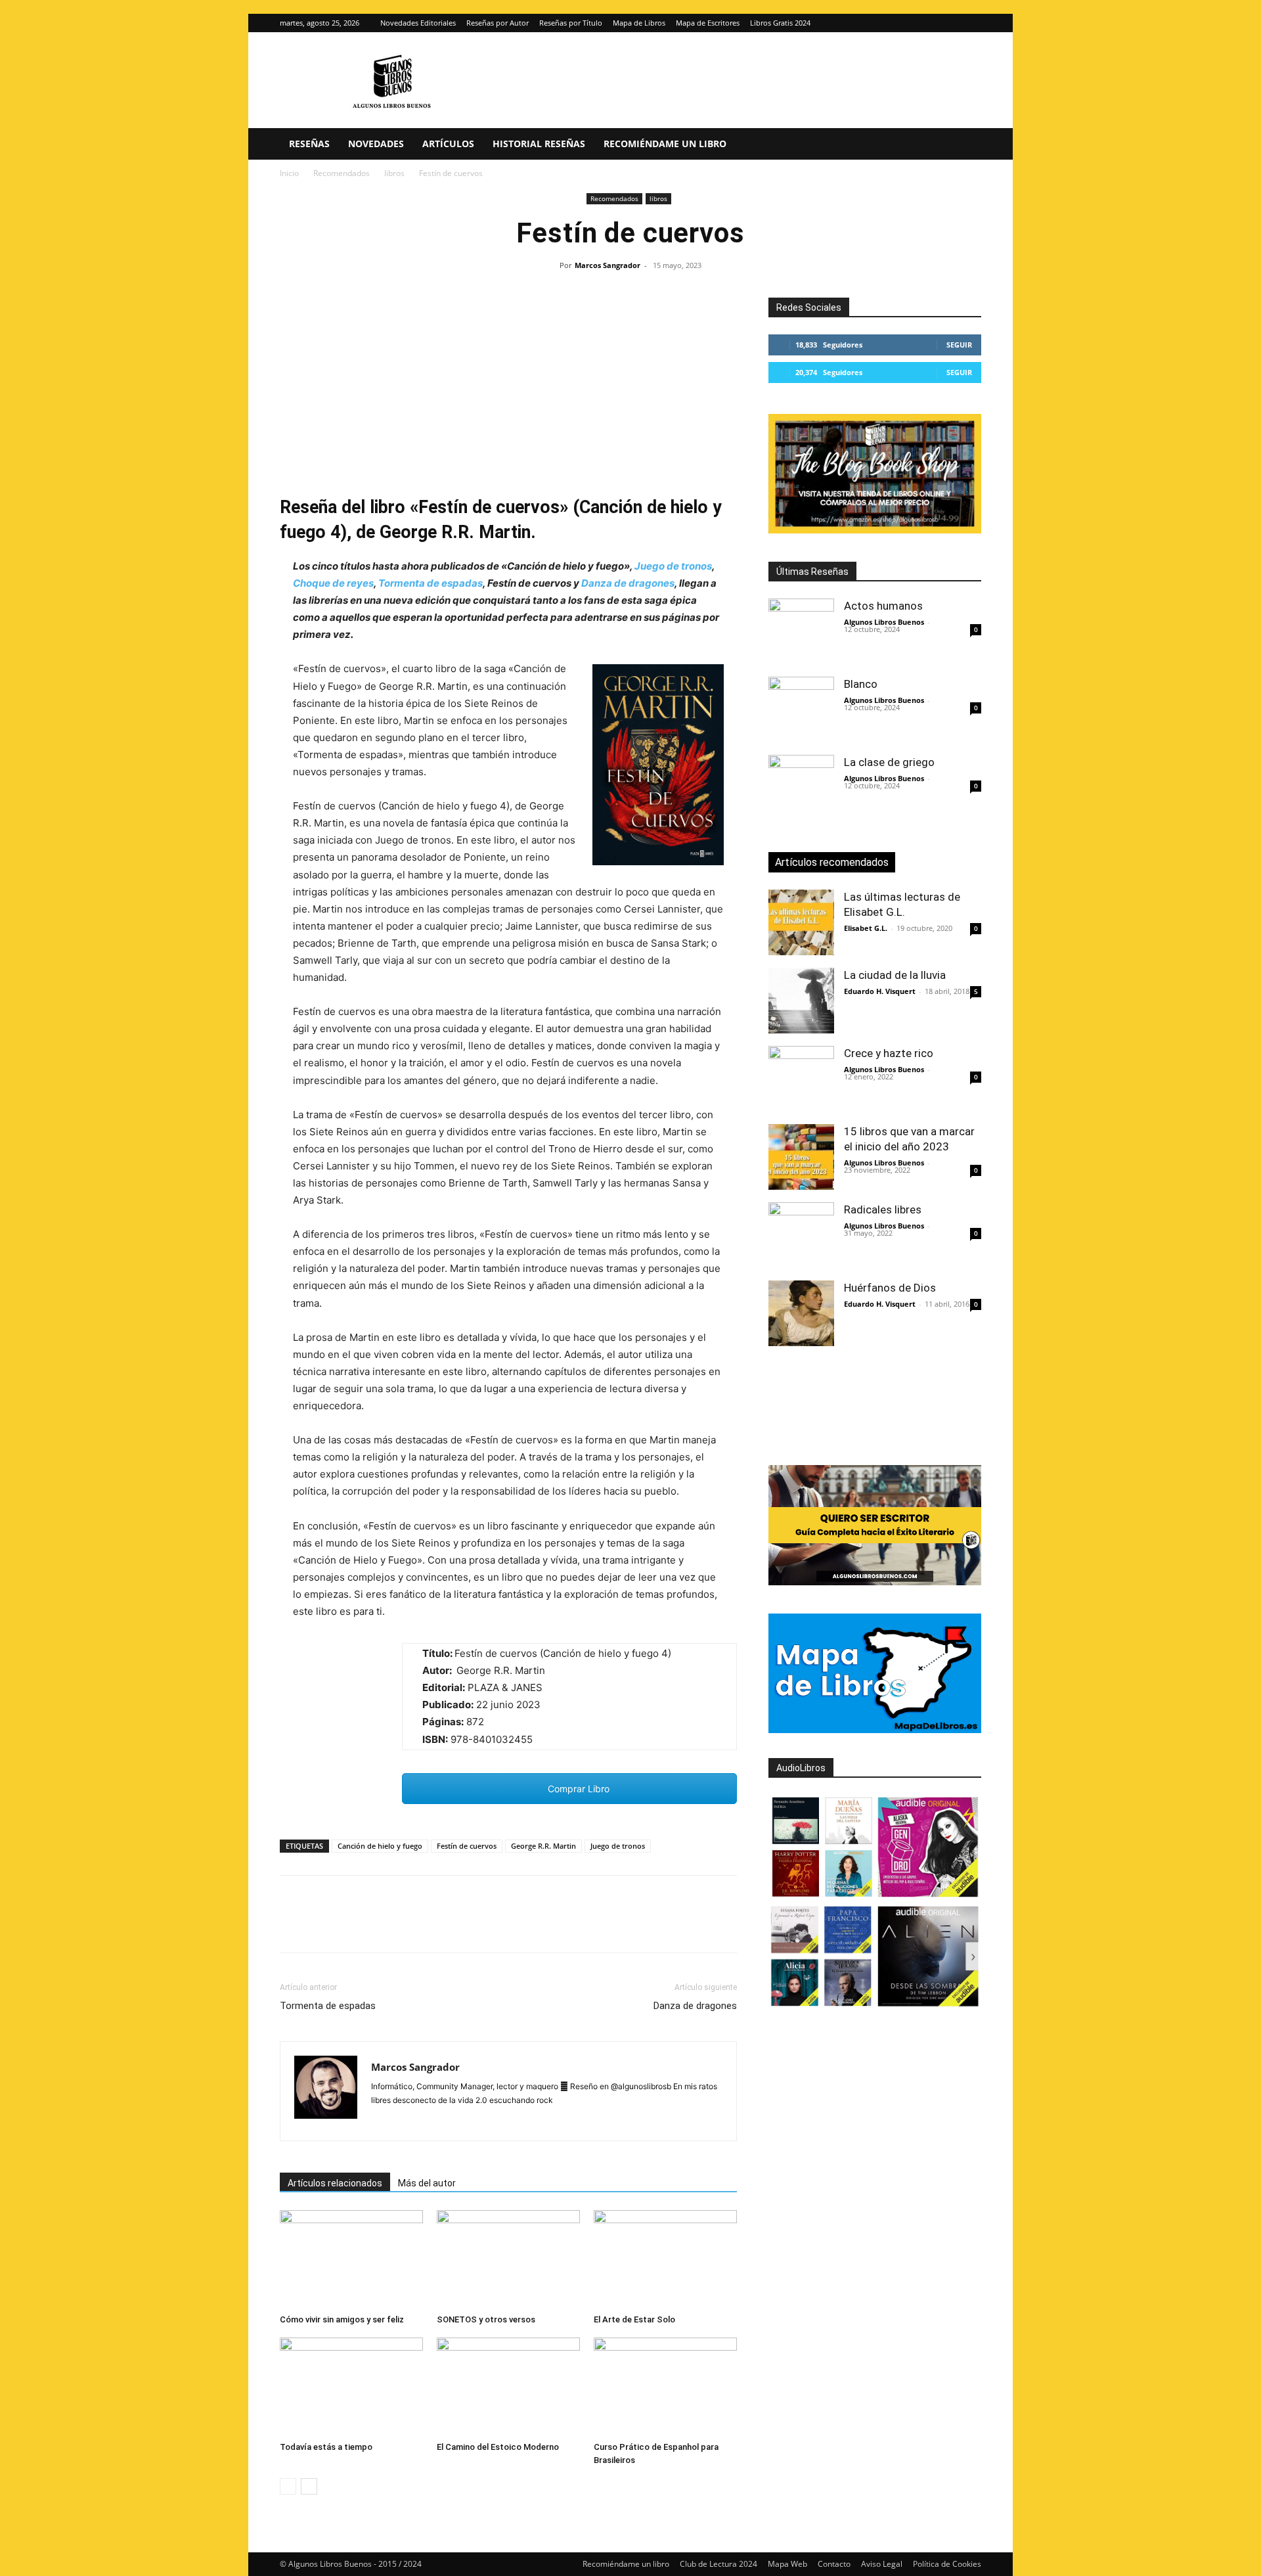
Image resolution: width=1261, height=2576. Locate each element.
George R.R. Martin (543, 1846)
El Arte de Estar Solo (634, 2319)
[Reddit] (476, 2122)
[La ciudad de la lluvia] (801, 1001)
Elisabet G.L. (866, 928)
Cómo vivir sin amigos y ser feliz (342, 2319)
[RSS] (500, 2122)
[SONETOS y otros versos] (508, 2259)
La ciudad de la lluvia (895, 975)
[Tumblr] (474, 1926)
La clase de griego (889, 762)
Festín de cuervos (467, 1846)
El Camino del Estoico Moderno (498, 2447)
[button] (965, 145)
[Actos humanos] (801, 631)
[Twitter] (971, 23)
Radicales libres (883, 1209)
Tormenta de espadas (431, 583)
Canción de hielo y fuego (380, 1846)
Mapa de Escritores (708, 23)
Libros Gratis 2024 (780, 23)
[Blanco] (801, 710)
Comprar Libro (577, 1789)
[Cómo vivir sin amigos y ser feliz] (351, 2259)
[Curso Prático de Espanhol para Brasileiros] (665, 2387)
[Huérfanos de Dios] (801, 1313)
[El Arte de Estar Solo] (665, 2259)
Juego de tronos (673, 566)
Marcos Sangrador (608, 265)
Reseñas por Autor (498, 23)
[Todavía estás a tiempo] (351, 2387)
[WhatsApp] (384, 1926)
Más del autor (427, 2183)
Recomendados (342, 173)
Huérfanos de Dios (890, 1288)
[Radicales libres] (801, 1235)
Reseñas (309, 144)
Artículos (448, 144)
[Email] (444, 1926)
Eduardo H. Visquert (880, 991)
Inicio (289, 173)
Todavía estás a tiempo (326, 2447)
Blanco (861, 684)
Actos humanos (883, 606)
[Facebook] (293, 1926)
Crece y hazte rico (889, 1053)
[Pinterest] (353, 1926)
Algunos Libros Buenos (884, 622)
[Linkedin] (414, 1926)
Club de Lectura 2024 (719, 2564)
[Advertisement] (508, 396)
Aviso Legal (882, 2564)
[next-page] (309, 2486)
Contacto (834, 2564)
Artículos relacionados (335, 2183)
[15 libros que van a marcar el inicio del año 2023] (801, 1157)
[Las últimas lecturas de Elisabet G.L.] (801, 922)
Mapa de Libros (639, 23)
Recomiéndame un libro (665, 144)
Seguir (959, 345)
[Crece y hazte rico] (801, 1079)
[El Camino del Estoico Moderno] (508, 2387)
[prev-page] (288, 2486)
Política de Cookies (947, 2564)
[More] (505, 1926)
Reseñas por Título (571, 23)
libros (394, 173)
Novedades (376, 144)
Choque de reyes (333, 583)
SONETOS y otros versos (486, 2319)
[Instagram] (950, 23)
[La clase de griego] (801, 788)
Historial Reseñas (539, 144)
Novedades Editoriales (418, 23)
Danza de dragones (628, 583)
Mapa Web (787, 2564)
